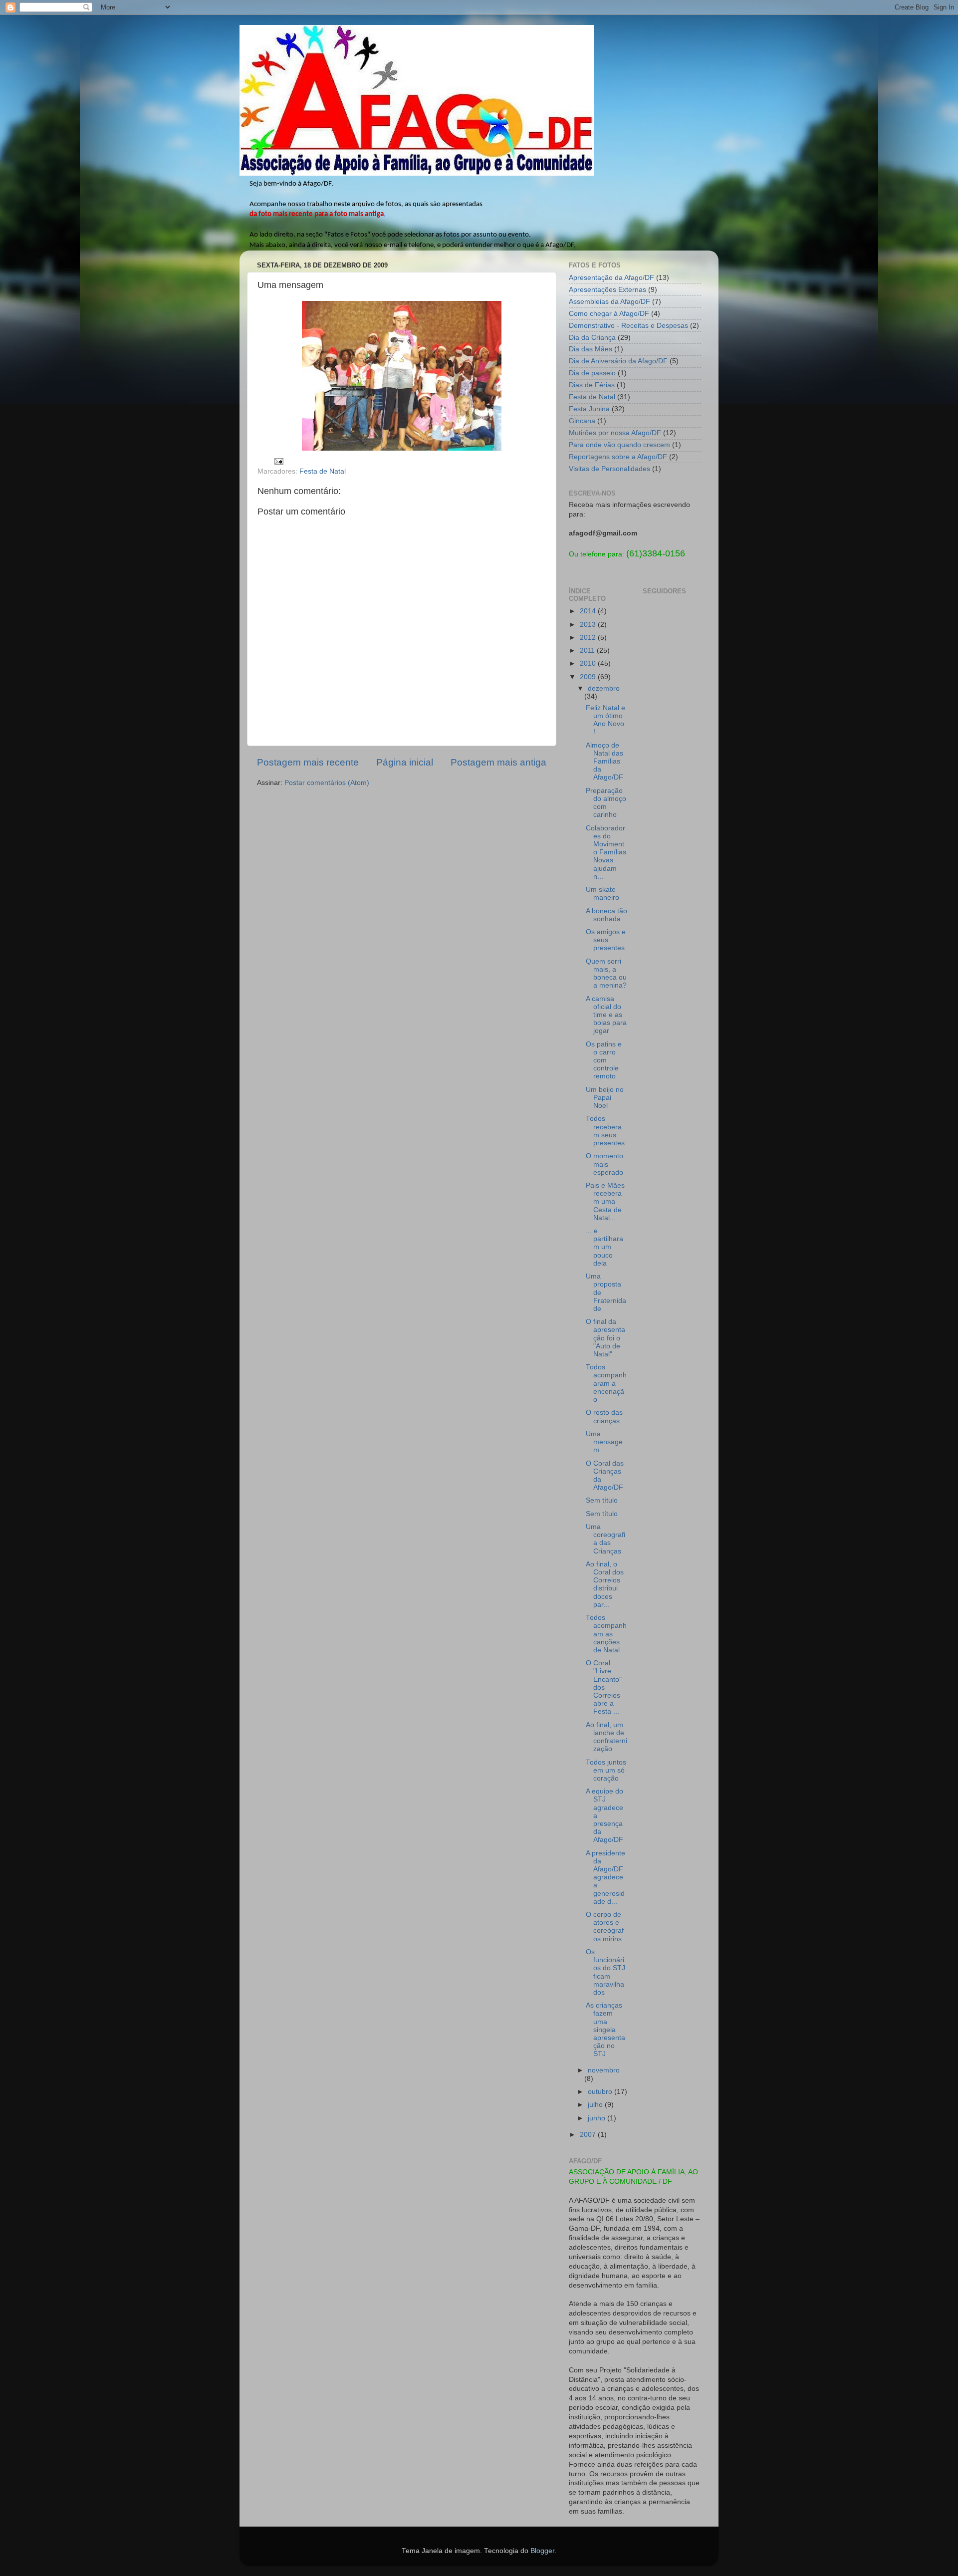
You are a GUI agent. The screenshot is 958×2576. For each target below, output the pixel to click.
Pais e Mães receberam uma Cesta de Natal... (605, 1202)
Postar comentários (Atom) (327, 783)
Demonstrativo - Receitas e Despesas (628, 326)
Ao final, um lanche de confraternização (606, 1737)
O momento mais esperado (604, 1164)
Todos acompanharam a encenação (606, 1383)
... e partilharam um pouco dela (604, 1247)
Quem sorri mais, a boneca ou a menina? (606, 974)
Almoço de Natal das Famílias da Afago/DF (604, 762)
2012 (589, 638)
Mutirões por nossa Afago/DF (615, 433)
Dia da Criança (592, 338)
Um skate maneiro (602, 894)
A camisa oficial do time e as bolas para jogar (606, 1015)
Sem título (602, 1500)
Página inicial (405, 762)
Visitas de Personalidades (609, 469)
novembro (604, 2070)
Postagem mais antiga (498, 762)
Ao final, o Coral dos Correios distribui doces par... (605, 1584)
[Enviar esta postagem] (278, 461)
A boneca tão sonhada (606, 915)
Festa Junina (589, 409)
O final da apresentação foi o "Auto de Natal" (605, 1338)
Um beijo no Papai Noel (605, 1098)
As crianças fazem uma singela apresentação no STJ (605, 2030)
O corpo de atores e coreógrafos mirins (605, 1927)
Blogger (542, 2551)
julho (596, 2105)
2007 (589, 2135)
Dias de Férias (592, 385)
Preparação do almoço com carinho (606, 803)
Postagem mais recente (308, 762)
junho (598, 2118)
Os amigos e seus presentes (606, 940)
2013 (589, 625)
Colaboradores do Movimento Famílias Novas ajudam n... (606, 852)
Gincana (582, 421)
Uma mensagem (604, 1442)
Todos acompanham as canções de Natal (606, 1634)
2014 (589, 611)
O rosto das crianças (604, 1417)
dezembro (604, 688)
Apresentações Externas (607, 290)
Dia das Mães (591, 349)
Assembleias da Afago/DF (609, 302)
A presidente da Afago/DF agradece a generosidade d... (605, 1877)
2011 (588, 650)
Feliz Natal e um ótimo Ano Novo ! (605, 720)
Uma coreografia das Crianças (605, 1539)
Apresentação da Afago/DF (611, 278)
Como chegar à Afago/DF (609, 314)
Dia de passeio (592, 373)
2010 (589, 663)
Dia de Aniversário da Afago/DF (618, 361)
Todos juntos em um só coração (606, 1770)
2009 (589, 677)
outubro (601, 2092)
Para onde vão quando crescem (619, 445)
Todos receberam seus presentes (605, 1131)
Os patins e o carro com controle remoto (604, 1060)
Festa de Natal (323, 471)
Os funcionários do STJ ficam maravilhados (605, 1972)
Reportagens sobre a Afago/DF (618, 457)
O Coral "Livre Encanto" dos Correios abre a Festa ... (604, 1687)
